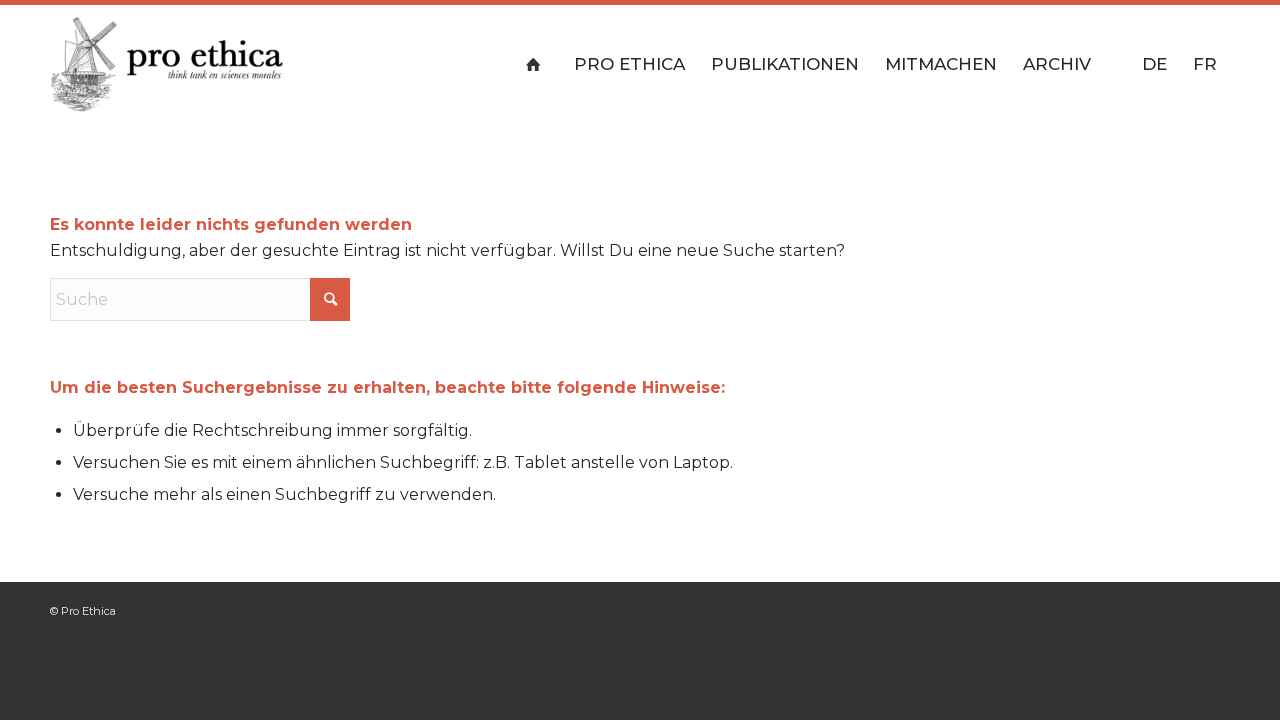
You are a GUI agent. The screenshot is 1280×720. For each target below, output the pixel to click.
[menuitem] (537, 64)
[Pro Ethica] (167, 64)
